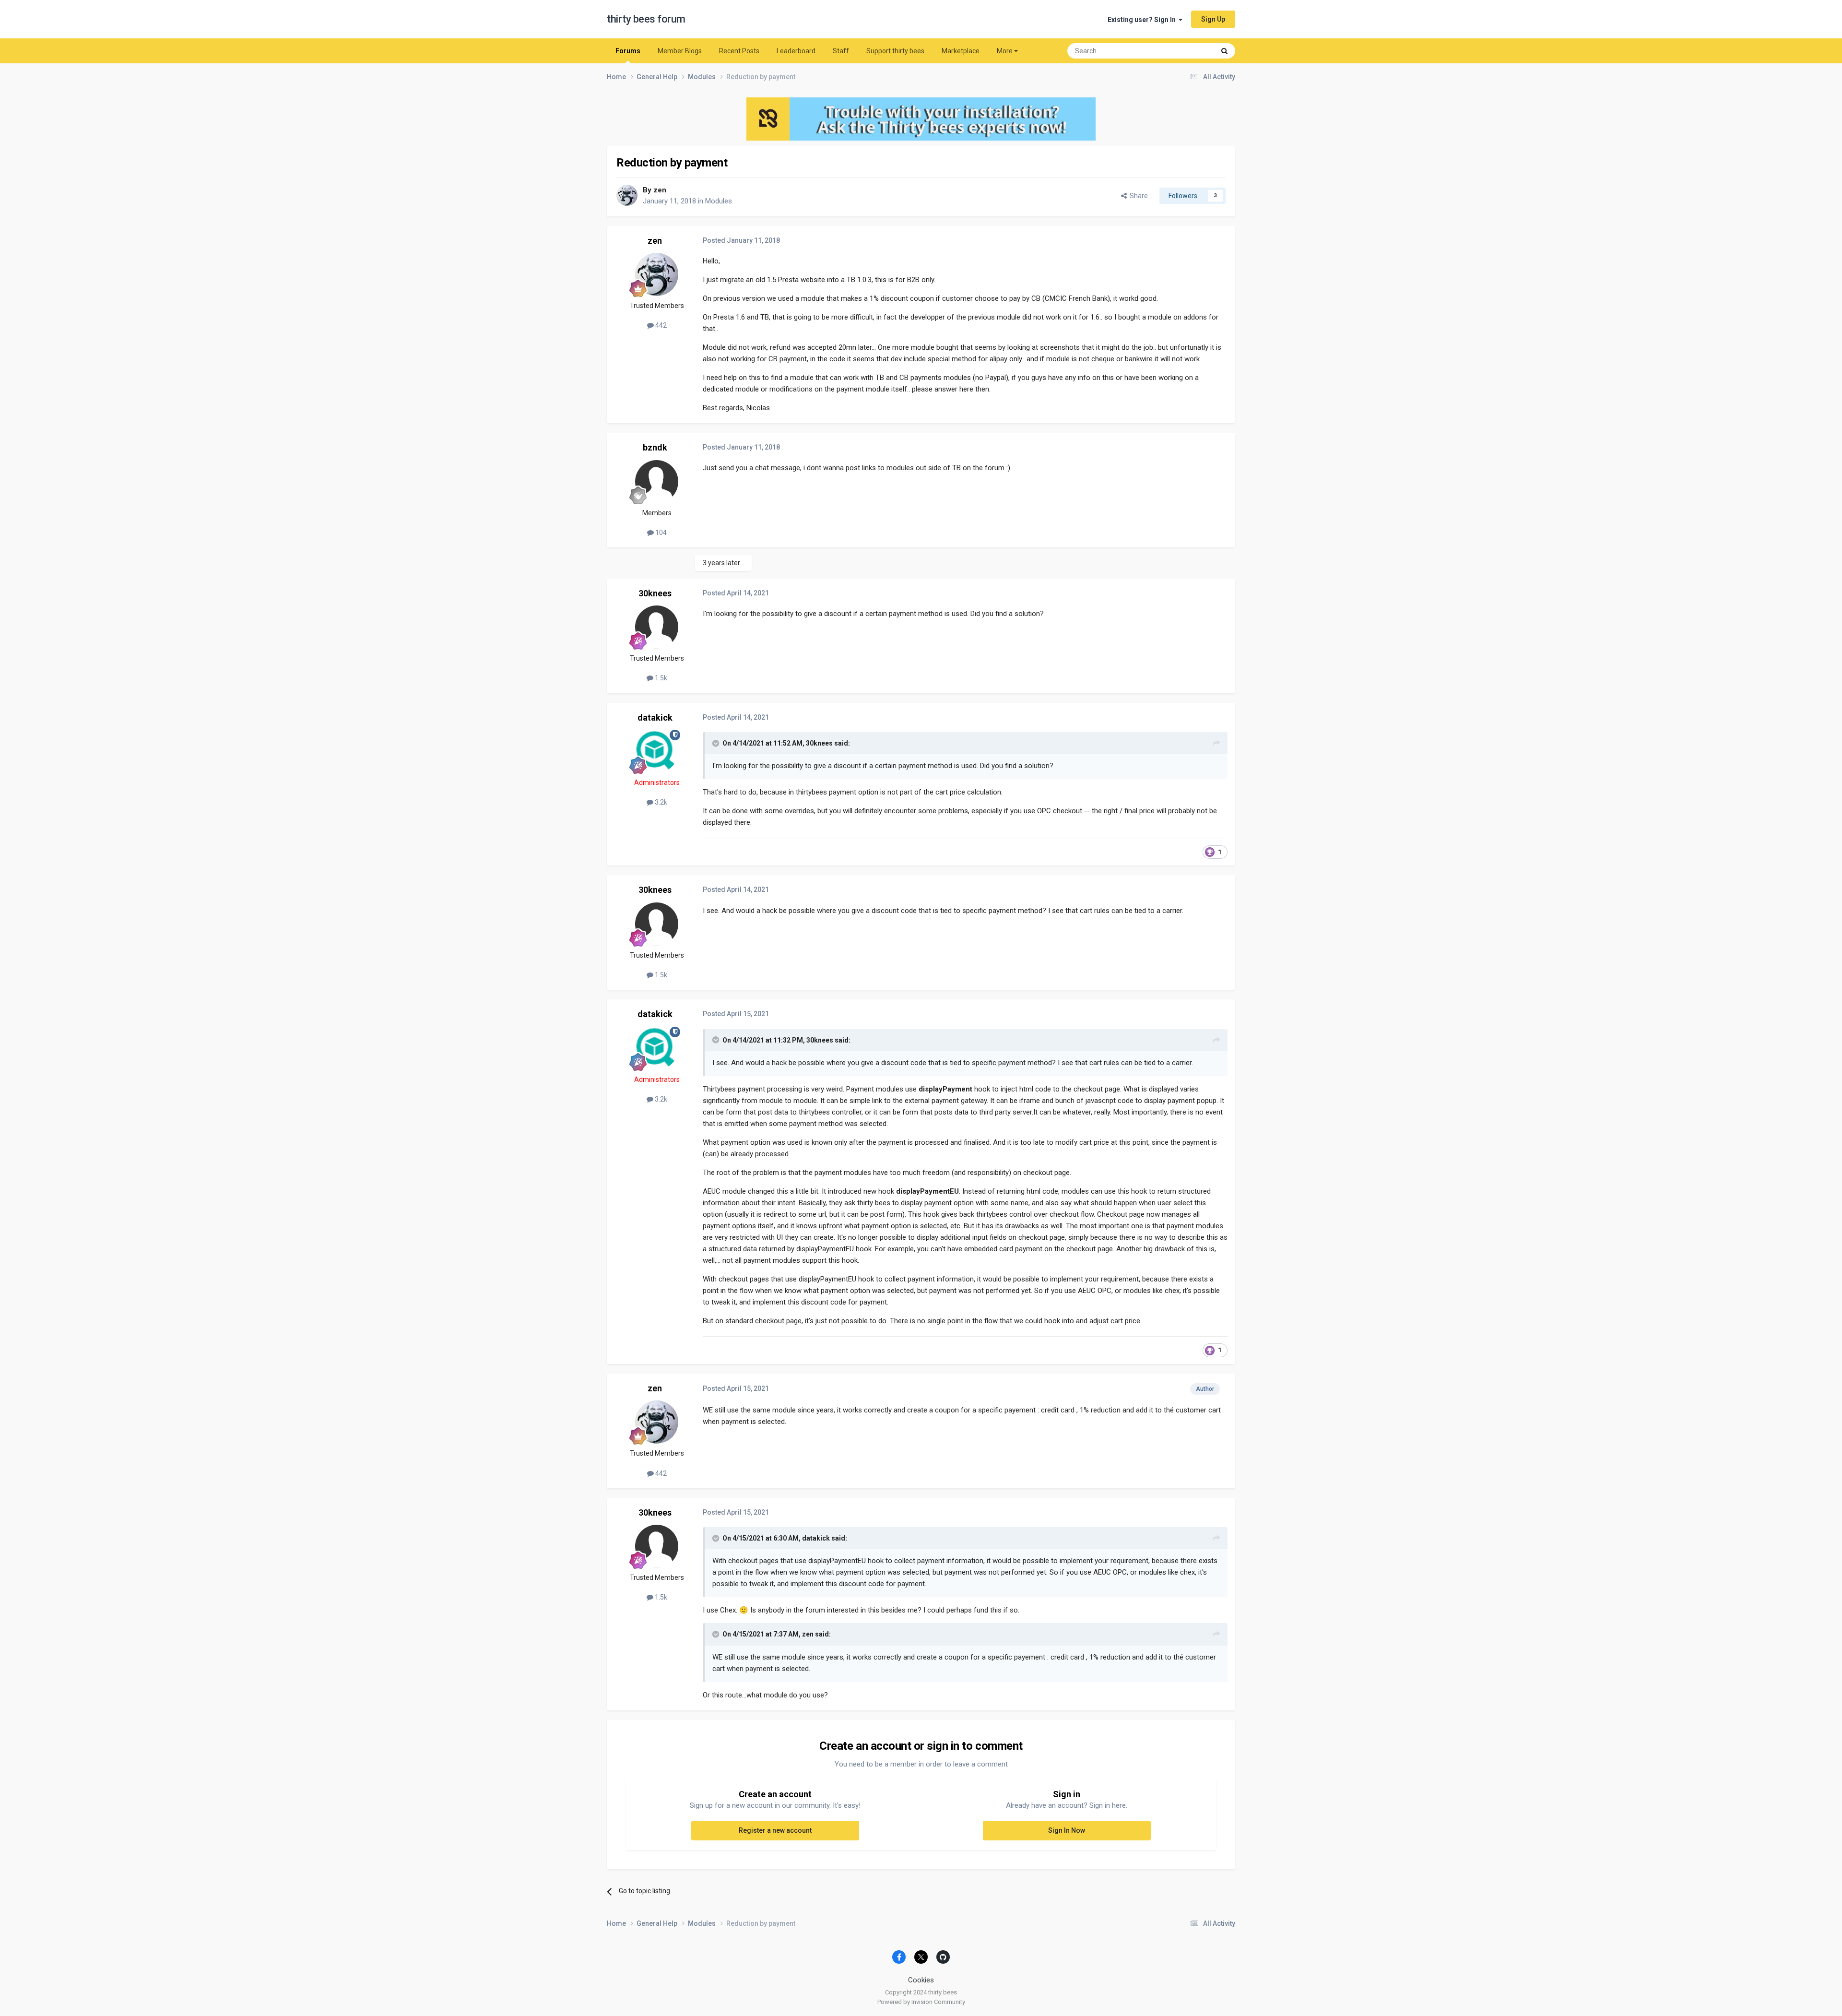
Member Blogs (680, 51)
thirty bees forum (646, 19)
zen (660, 190)
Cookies (921, 1980)
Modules (719, 201)
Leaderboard (796, 51)
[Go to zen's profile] (627, 195)
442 (660, 325)
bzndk (655, 447)
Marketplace (961, 51)
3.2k (660, 802)
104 (660, 533)
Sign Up (1213, 19)
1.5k (660, 678)
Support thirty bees (895, 51)
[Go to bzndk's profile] (657, 482)
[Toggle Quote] (717, 743)
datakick (655, 717)
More (1005, 51)
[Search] (1224, 51)
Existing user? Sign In (1143, 20)
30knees (655, 593)
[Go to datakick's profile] (657, 751)
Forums (628, 51)
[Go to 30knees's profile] (657, 627)
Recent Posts (739, 51)
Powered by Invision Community (921, 2002)
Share (1137, 196)
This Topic (1187, 51)
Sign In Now (1067, 1830)
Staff (841, 51)
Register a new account (775, 1830)
